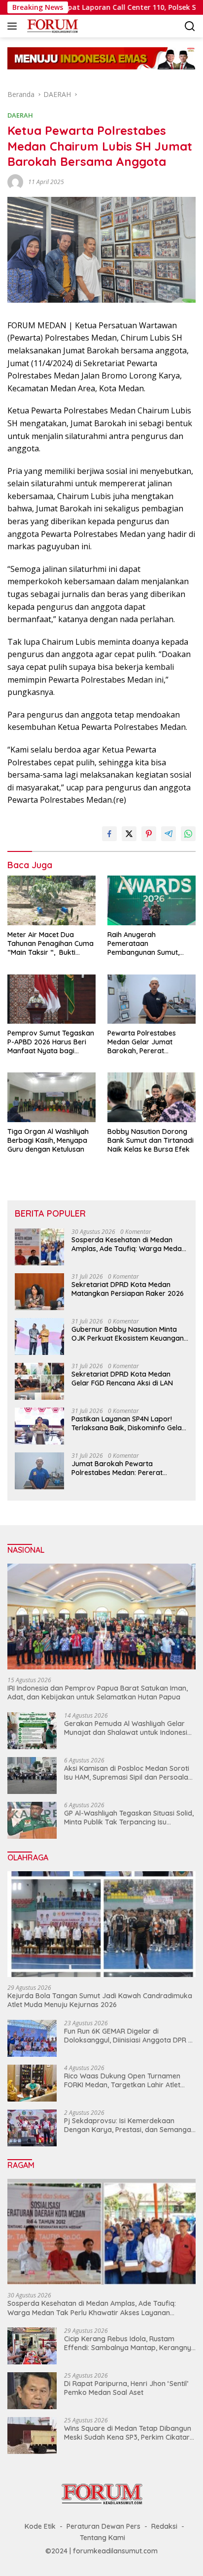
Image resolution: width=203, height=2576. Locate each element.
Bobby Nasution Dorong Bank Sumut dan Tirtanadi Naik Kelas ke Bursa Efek (151, 1140)
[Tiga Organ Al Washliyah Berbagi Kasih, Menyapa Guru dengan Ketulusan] (51, 1097)
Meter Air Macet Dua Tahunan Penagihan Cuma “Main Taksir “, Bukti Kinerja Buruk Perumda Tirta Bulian (51, 944)
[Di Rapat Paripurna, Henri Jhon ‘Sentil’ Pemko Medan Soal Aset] (32, 2391)
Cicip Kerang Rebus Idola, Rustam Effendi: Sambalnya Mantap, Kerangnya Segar (130, 2343)
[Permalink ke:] (15, 181)
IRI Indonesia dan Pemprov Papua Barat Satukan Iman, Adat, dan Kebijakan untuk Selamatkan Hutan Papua (98, 1693)
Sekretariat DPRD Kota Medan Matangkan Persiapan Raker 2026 (128, 1289)
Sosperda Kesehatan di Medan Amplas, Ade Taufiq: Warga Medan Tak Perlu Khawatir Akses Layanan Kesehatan (129, 1244)
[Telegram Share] (169, 834)
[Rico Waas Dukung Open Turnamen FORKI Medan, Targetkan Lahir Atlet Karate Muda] (32, 2083)
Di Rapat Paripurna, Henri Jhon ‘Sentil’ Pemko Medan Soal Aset (126, 2388)
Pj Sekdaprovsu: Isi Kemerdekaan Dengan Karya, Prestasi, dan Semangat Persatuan (129, 2125)
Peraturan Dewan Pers (103, 2526)
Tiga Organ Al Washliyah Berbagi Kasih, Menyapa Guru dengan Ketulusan (48, 1140)
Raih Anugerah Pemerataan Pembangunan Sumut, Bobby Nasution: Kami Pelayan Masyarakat (144, 944)
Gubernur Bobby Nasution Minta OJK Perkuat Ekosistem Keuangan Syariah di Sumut (128, 1334)
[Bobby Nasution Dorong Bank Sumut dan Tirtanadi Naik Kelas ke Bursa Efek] (152, 1097)
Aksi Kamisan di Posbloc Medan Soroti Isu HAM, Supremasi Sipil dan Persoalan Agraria (128, 1773)
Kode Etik (40, 2526)
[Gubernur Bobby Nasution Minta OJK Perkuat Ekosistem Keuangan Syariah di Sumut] (39, 1336)
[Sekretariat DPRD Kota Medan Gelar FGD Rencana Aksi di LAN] (39, 1381)
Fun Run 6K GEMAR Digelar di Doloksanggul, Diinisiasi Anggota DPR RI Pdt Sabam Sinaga (129, 2036)
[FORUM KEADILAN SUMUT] (51, 26)
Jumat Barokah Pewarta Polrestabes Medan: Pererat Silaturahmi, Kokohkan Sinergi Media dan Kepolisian (120, 1468)
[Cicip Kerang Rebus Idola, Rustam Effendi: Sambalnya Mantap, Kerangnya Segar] (32, 2346)
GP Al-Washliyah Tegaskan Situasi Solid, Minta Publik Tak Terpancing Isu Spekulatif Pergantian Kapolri (129, 1818)
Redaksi (164, 2526)
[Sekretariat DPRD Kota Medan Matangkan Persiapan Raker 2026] (39, 1292)
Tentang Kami (102, 2538)
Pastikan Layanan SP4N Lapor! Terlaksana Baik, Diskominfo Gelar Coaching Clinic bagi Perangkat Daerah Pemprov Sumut (128, 1423)
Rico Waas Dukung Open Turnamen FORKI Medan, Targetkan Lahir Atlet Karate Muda (122, 2080)
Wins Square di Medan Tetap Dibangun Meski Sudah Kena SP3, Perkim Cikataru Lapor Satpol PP (129, 2433)
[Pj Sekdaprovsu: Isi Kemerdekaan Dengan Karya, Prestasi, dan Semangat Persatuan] (32, 2128)
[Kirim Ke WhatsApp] (188, 834)
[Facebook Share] (109, 834)
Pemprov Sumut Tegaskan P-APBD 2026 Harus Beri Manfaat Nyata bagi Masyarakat (51, 1042)
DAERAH (20, 115)
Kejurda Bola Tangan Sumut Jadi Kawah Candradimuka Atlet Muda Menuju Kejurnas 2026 (100, 2000)
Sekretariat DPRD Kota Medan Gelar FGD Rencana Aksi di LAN (122, 1379)
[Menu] (14, 26)
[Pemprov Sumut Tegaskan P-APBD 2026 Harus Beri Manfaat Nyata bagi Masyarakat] (51, 999)
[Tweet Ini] (129, 834)
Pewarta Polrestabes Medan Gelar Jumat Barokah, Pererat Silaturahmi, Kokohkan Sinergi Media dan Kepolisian (144, 1042)
